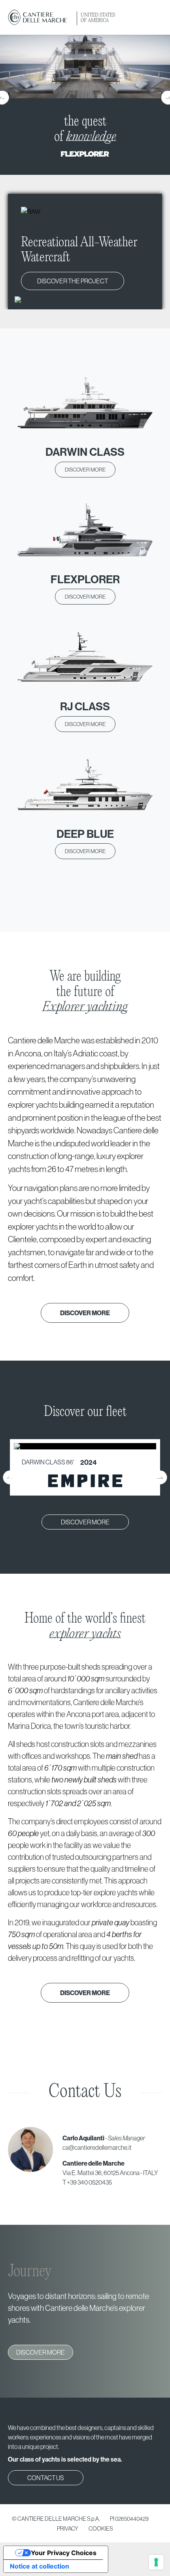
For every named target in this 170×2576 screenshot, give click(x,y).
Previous (10, 1477)
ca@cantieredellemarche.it (97, 2147)
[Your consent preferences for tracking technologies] (156, 2562)
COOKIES (101, 2529)
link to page (85, 1467)
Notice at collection (40, 2566)
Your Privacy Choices (64, 2553)
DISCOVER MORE (85, 470)
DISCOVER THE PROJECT (73, 281)
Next (160, 1477)
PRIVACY (68, 2529)
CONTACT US (46, 2478)
